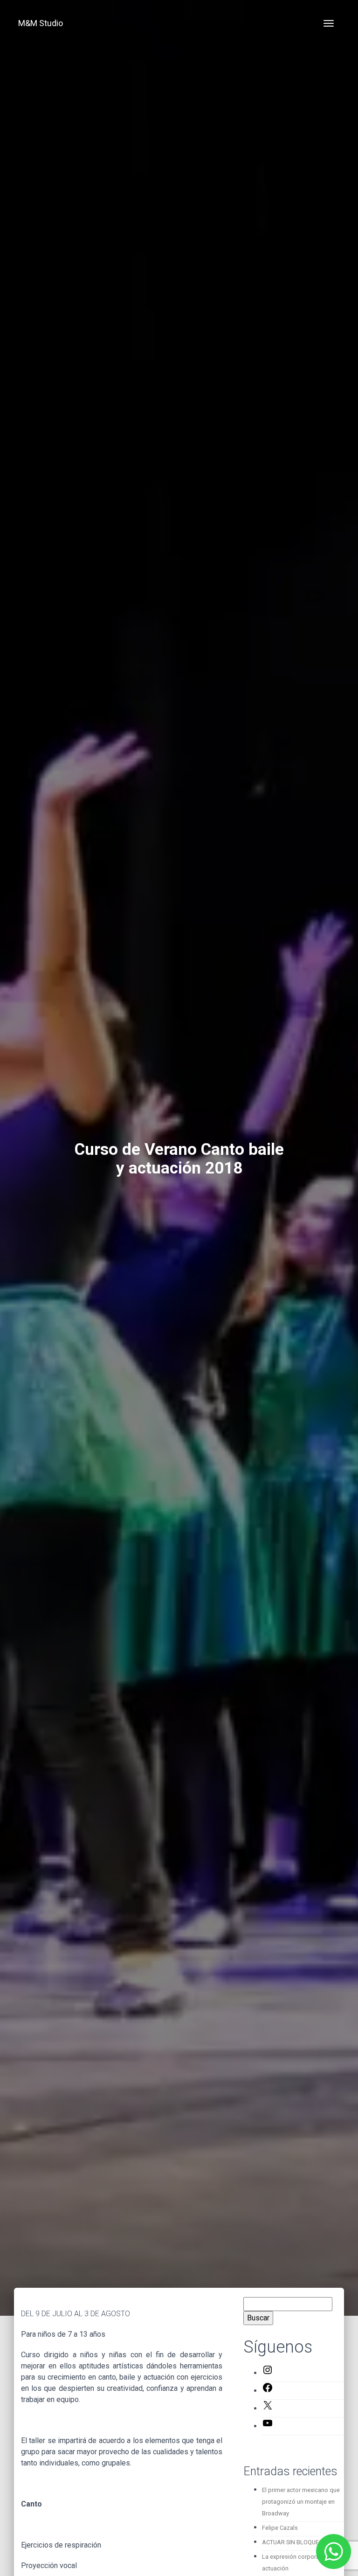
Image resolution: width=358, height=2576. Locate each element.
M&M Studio (41, 23)
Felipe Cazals (280, 2528)
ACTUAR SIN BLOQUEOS (294, 2542)
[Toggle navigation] (329, 23)
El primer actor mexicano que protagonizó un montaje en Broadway (301, 2502)
